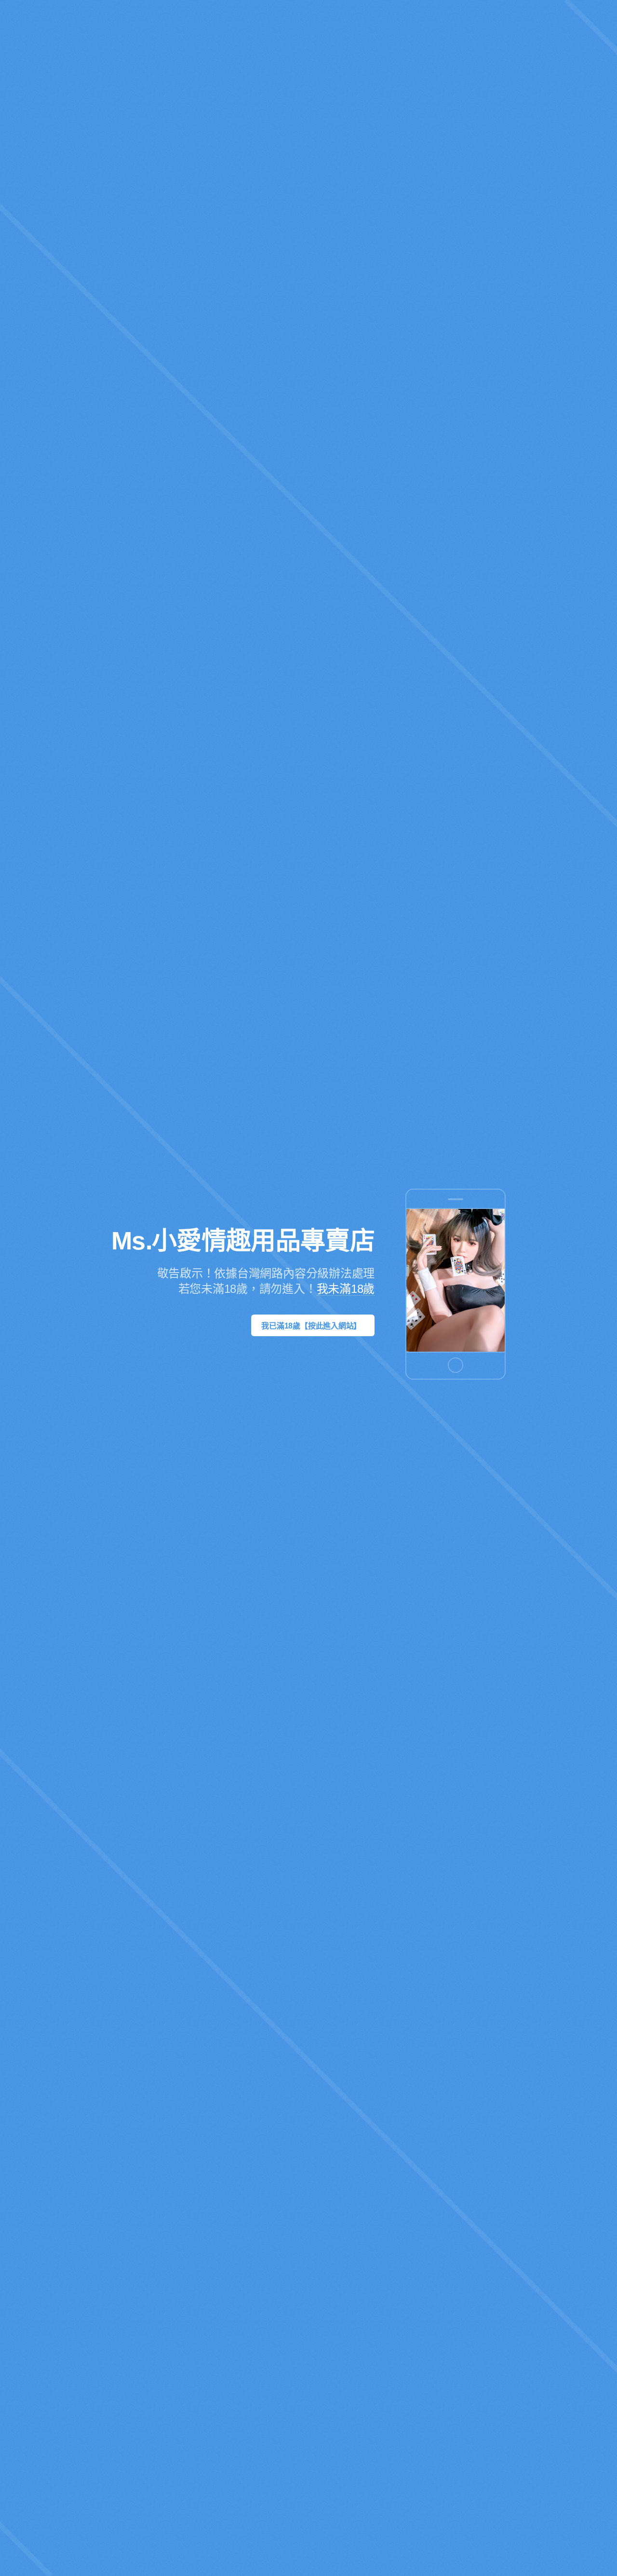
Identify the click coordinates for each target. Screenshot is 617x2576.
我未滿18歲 (346, 1289)
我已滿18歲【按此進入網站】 (311, 1326)
